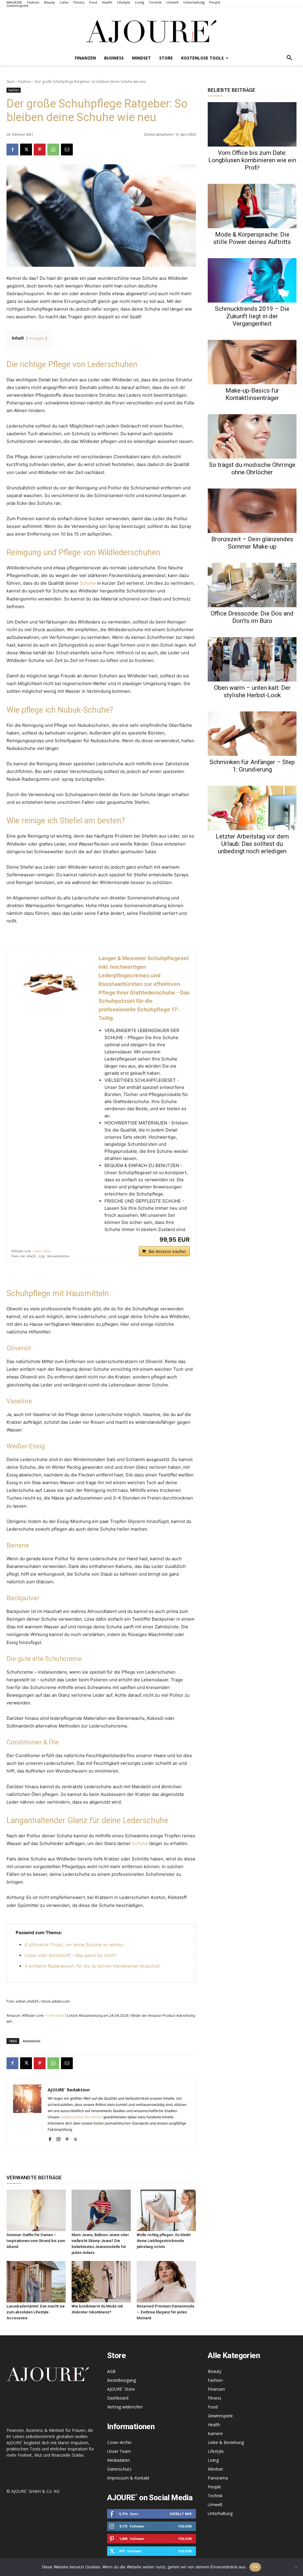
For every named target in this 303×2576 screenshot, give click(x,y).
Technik (215, 2496)
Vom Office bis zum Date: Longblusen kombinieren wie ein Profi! (252, 160)
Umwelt (215, 2505)
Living (213, 2460)
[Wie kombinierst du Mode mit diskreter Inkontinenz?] (101, 2282)
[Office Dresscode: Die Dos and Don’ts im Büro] (252, 585)
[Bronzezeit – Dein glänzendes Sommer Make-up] (252, 511)
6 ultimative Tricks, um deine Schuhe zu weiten (74, 1945)
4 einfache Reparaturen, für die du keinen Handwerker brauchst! (92, 1966)
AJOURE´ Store (121, 2389)
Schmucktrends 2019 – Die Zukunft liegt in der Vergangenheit (252, 316)
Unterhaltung (220, 2513)
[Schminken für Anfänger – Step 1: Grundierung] (252, 734)
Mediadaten (119, 2460)
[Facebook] (12, 150)
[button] (289, 58)
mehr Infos (42, 1251)
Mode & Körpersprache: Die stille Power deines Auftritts (252, 238)
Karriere (215, 2433)
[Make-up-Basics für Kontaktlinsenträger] (252, 362)
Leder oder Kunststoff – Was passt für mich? (71, 1955)
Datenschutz (119, 2469)
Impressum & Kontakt (128, 2478)
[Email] (67, 150)
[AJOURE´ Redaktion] (27, 2113)
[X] (26, 150)
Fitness (215, 2398)
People (214, 2487)
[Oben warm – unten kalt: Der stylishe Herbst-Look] (252, 659)
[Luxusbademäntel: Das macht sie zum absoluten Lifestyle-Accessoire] (36, 2282)
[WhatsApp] (53, 150)
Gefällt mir (181, 2514)
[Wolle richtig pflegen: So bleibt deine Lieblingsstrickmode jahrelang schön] (166, 2210)
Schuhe (88, 583)
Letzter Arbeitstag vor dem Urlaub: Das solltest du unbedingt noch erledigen (252, 844)
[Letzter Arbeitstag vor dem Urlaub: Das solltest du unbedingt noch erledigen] (252, 808)
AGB (111, 2371)
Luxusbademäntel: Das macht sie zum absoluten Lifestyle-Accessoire (36, 2312)
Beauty (215, 2371)
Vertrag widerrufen (125, 2407)
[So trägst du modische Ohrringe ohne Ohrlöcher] (252, 436)
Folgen (185, 2526)
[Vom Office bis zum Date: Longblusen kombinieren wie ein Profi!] (252, 124)
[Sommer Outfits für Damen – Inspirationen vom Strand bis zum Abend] (36, 2210)
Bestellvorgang (121, 2380)
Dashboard (118, 2398)
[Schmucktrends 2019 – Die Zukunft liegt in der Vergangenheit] (252, 280)
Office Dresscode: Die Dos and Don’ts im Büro (252, 617)
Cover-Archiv (119, 2442)
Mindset (215, 2469)
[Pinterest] (40, 150)
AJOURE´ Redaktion (69, 2090)
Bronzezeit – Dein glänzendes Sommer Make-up (252, 543)
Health (214, 2425)
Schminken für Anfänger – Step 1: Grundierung (252, 766)
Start (10, 82)
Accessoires (32, 2041)
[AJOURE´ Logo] (151, 31)
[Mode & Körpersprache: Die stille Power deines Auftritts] (252, 206)
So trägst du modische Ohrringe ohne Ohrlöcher (252, 469)
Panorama (218, 2478)
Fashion (25, 82)
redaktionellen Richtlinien (81, 2117)
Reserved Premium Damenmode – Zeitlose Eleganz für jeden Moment (166, 2312)
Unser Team (119, 2451)
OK (255, 2567)
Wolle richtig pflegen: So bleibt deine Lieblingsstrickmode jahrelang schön (164, 2241)
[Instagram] (58, 2138)
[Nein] (296, 2567)
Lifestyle (216, 2451)
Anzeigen (37, 338)
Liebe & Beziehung (226, 2442)
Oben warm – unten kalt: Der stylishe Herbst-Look (252, 691)
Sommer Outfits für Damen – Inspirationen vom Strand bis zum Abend (36, 2241)
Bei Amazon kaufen (167, 1251)
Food (213, 2407)
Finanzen (216, 2389)
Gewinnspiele (220, 2416)
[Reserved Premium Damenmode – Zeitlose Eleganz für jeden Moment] (166, 2282)
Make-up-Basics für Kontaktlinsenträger (252, 394)
